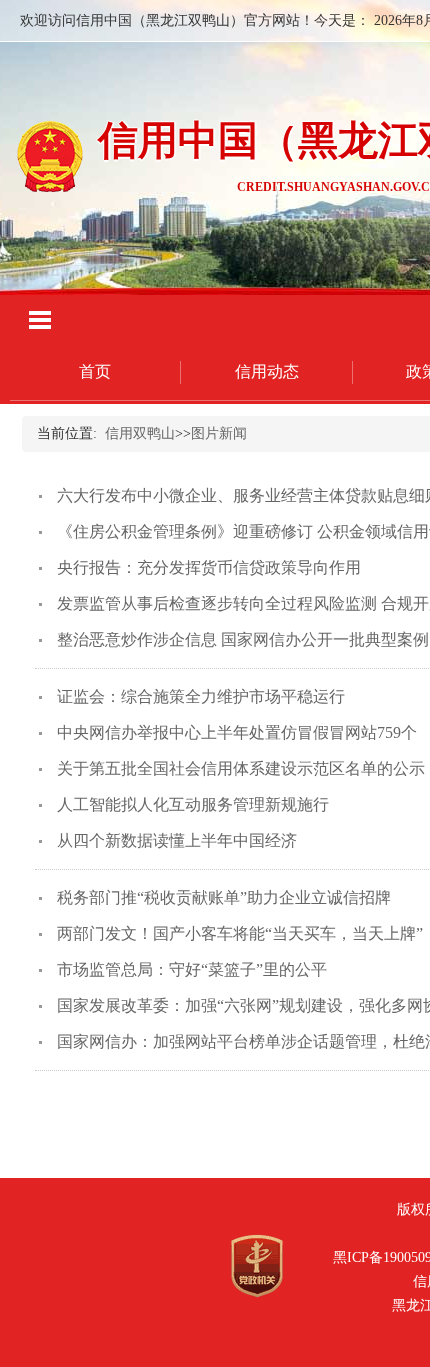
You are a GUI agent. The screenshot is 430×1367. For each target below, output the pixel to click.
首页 (95, 371)
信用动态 (267, 371)
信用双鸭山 (140, 433)
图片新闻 (219, 433)
